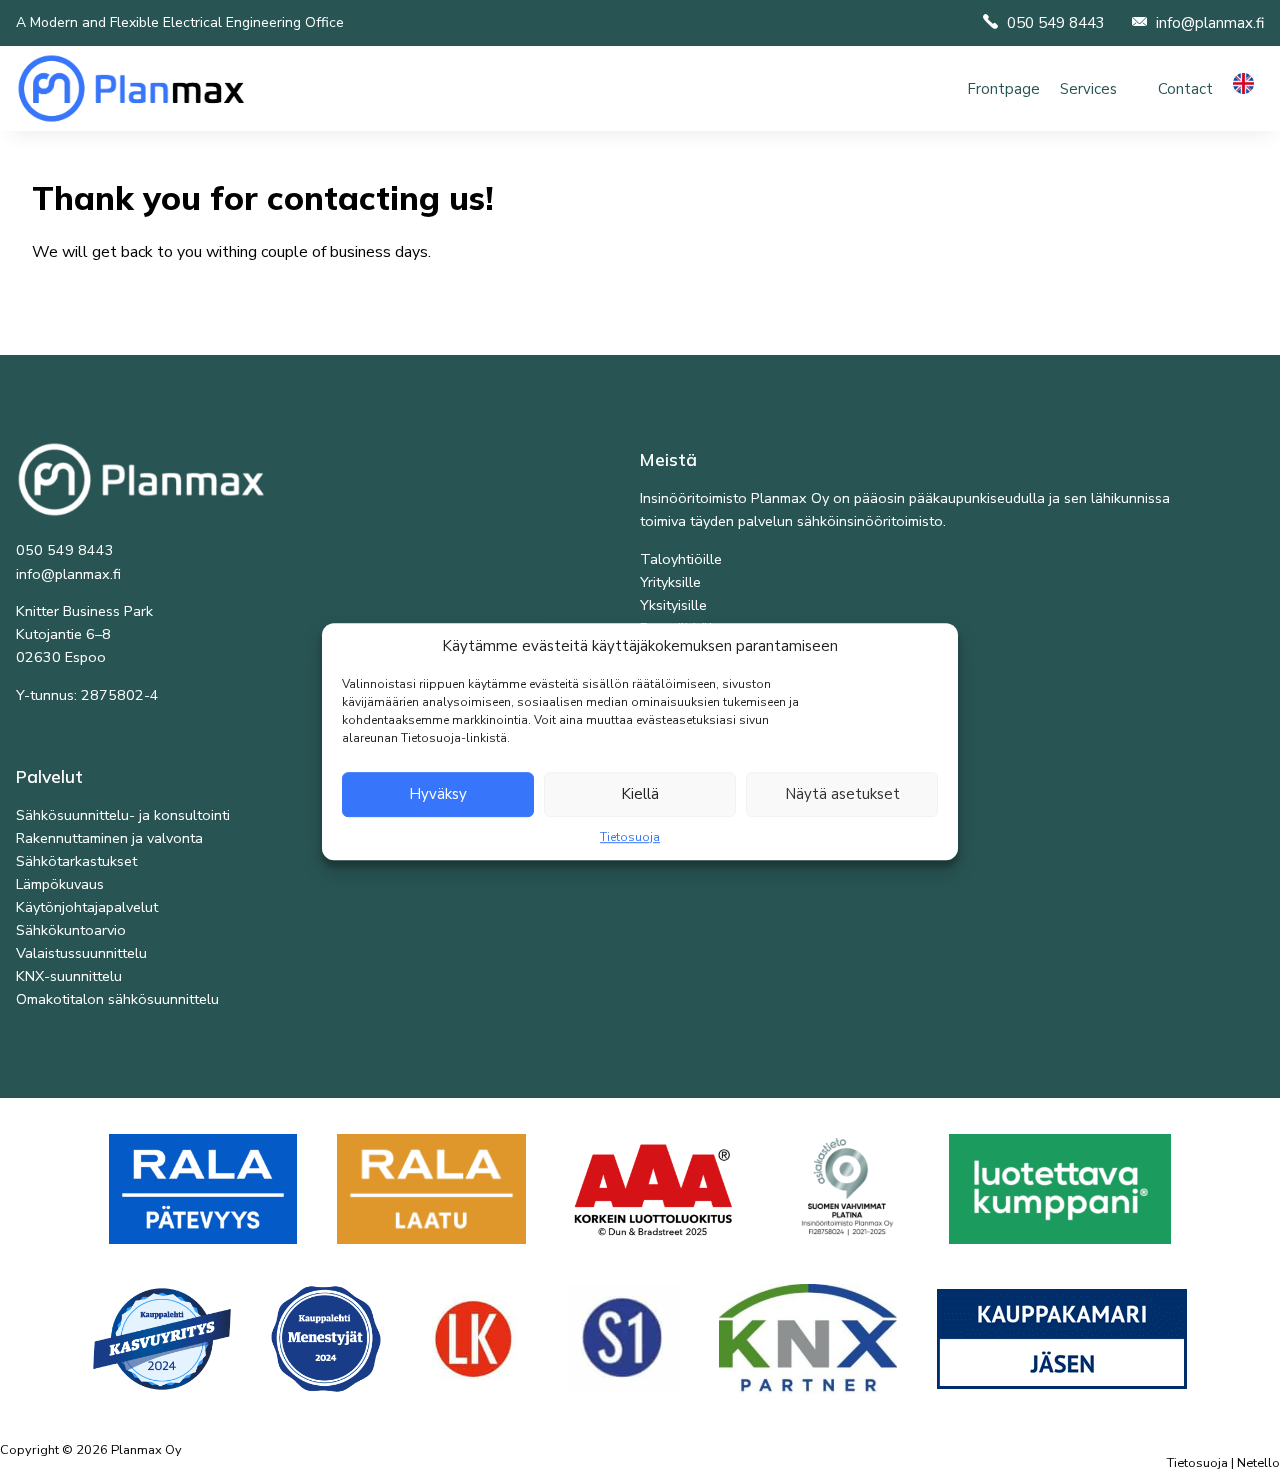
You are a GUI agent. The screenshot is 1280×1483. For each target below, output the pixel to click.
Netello (1258, 1463)
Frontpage (1003, 89)
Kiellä (640, 794)
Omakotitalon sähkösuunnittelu (117, 999)
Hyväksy (438, 794)
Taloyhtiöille (681, 559)
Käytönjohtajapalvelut (87, 907)
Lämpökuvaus (60, 884)
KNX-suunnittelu (69, 976)
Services (1088, 89)
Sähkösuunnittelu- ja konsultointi (123, 815)
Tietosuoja (630, 837)
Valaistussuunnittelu (81, 953)
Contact (1185, 89)
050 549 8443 (1056, 23)
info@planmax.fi (1210, 23)
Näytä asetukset (842, 794)
